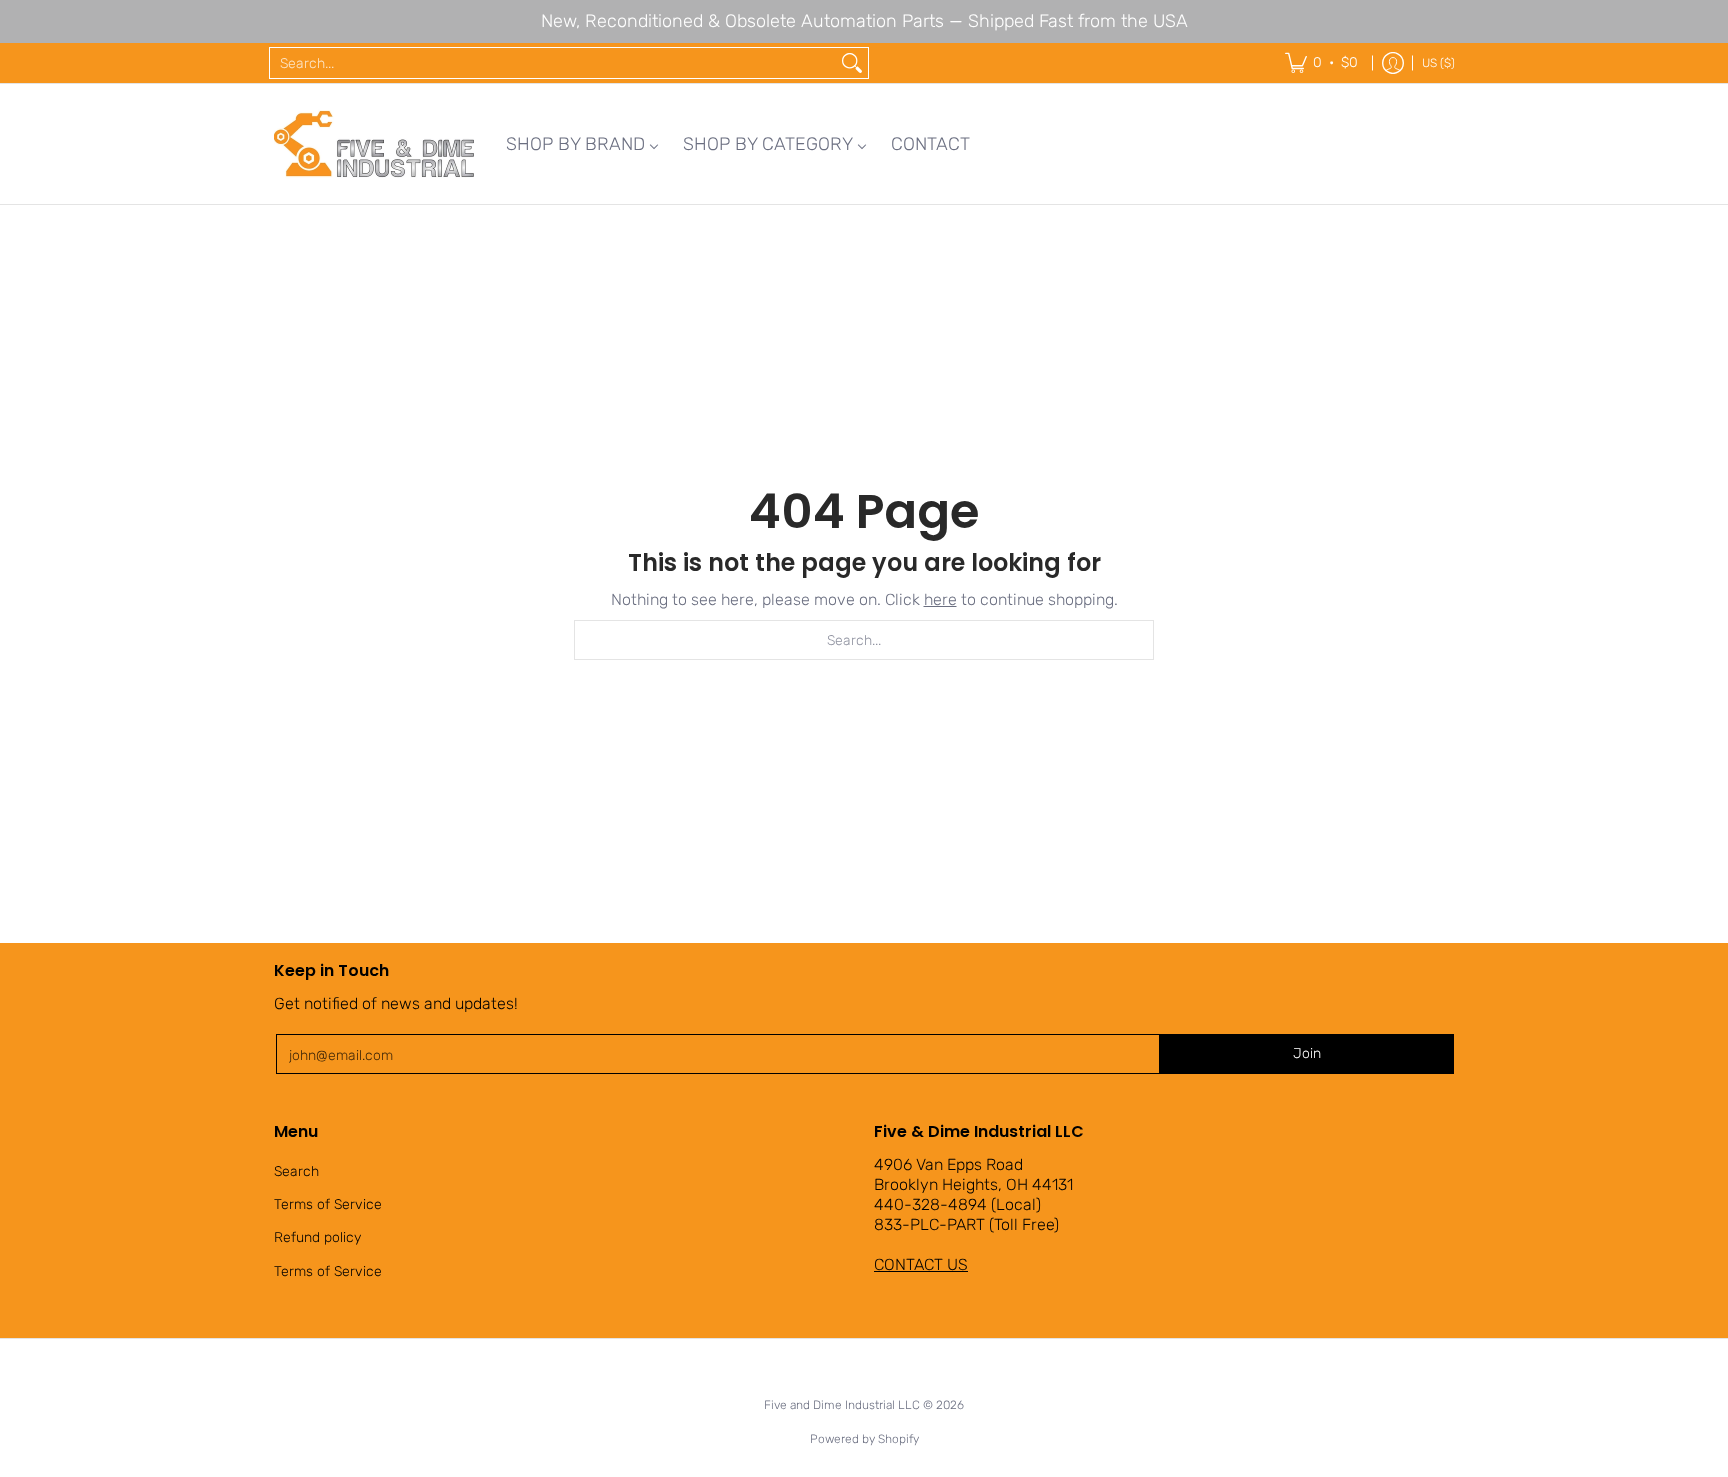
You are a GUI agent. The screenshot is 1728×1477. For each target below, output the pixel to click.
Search (296, 1171)
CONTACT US (921, 1264)
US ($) (1438, 63)
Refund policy (317, 1237)
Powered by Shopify (864, 1439)
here (940, 599)
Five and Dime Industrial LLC (842, 1405)
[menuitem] (582, 144)
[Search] (852, 63)
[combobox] (553, 63)
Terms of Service (328, 1204)
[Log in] (1393, 63)
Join (1307, 1053)
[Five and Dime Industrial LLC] (374, 144)
